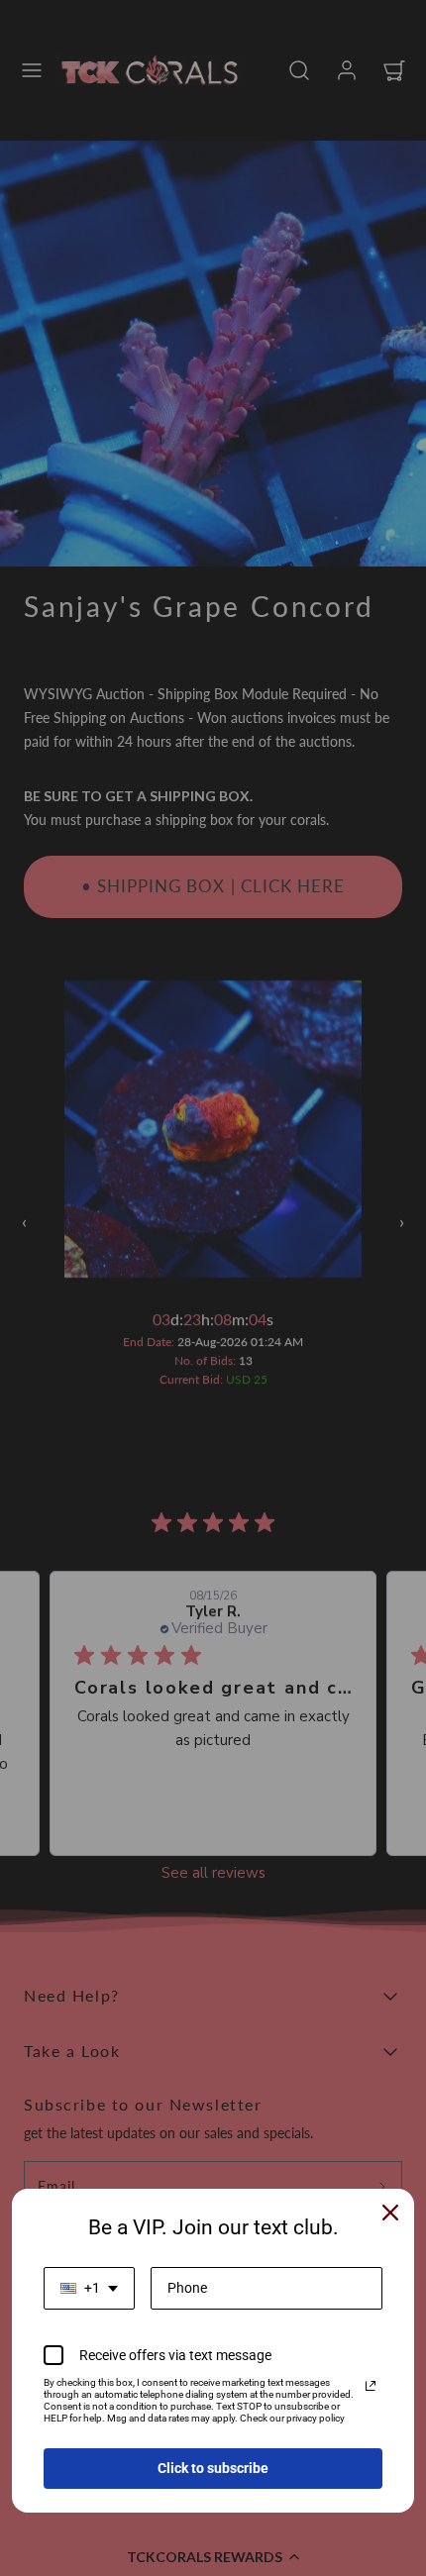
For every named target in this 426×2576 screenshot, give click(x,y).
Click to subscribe (213, 2468)
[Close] (390, 2213)
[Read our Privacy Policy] (371, 2386)
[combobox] (89, 2288)
